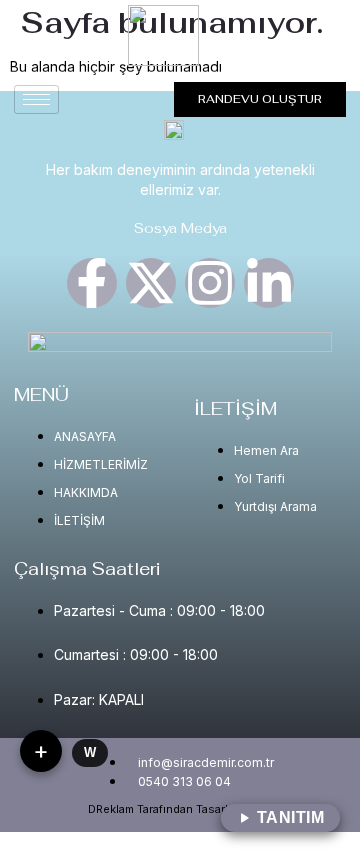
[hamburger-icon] (36, 99)
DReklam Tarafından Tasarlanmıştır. (180, 809)
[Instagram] (210, 283)
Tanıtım (291, 817)
